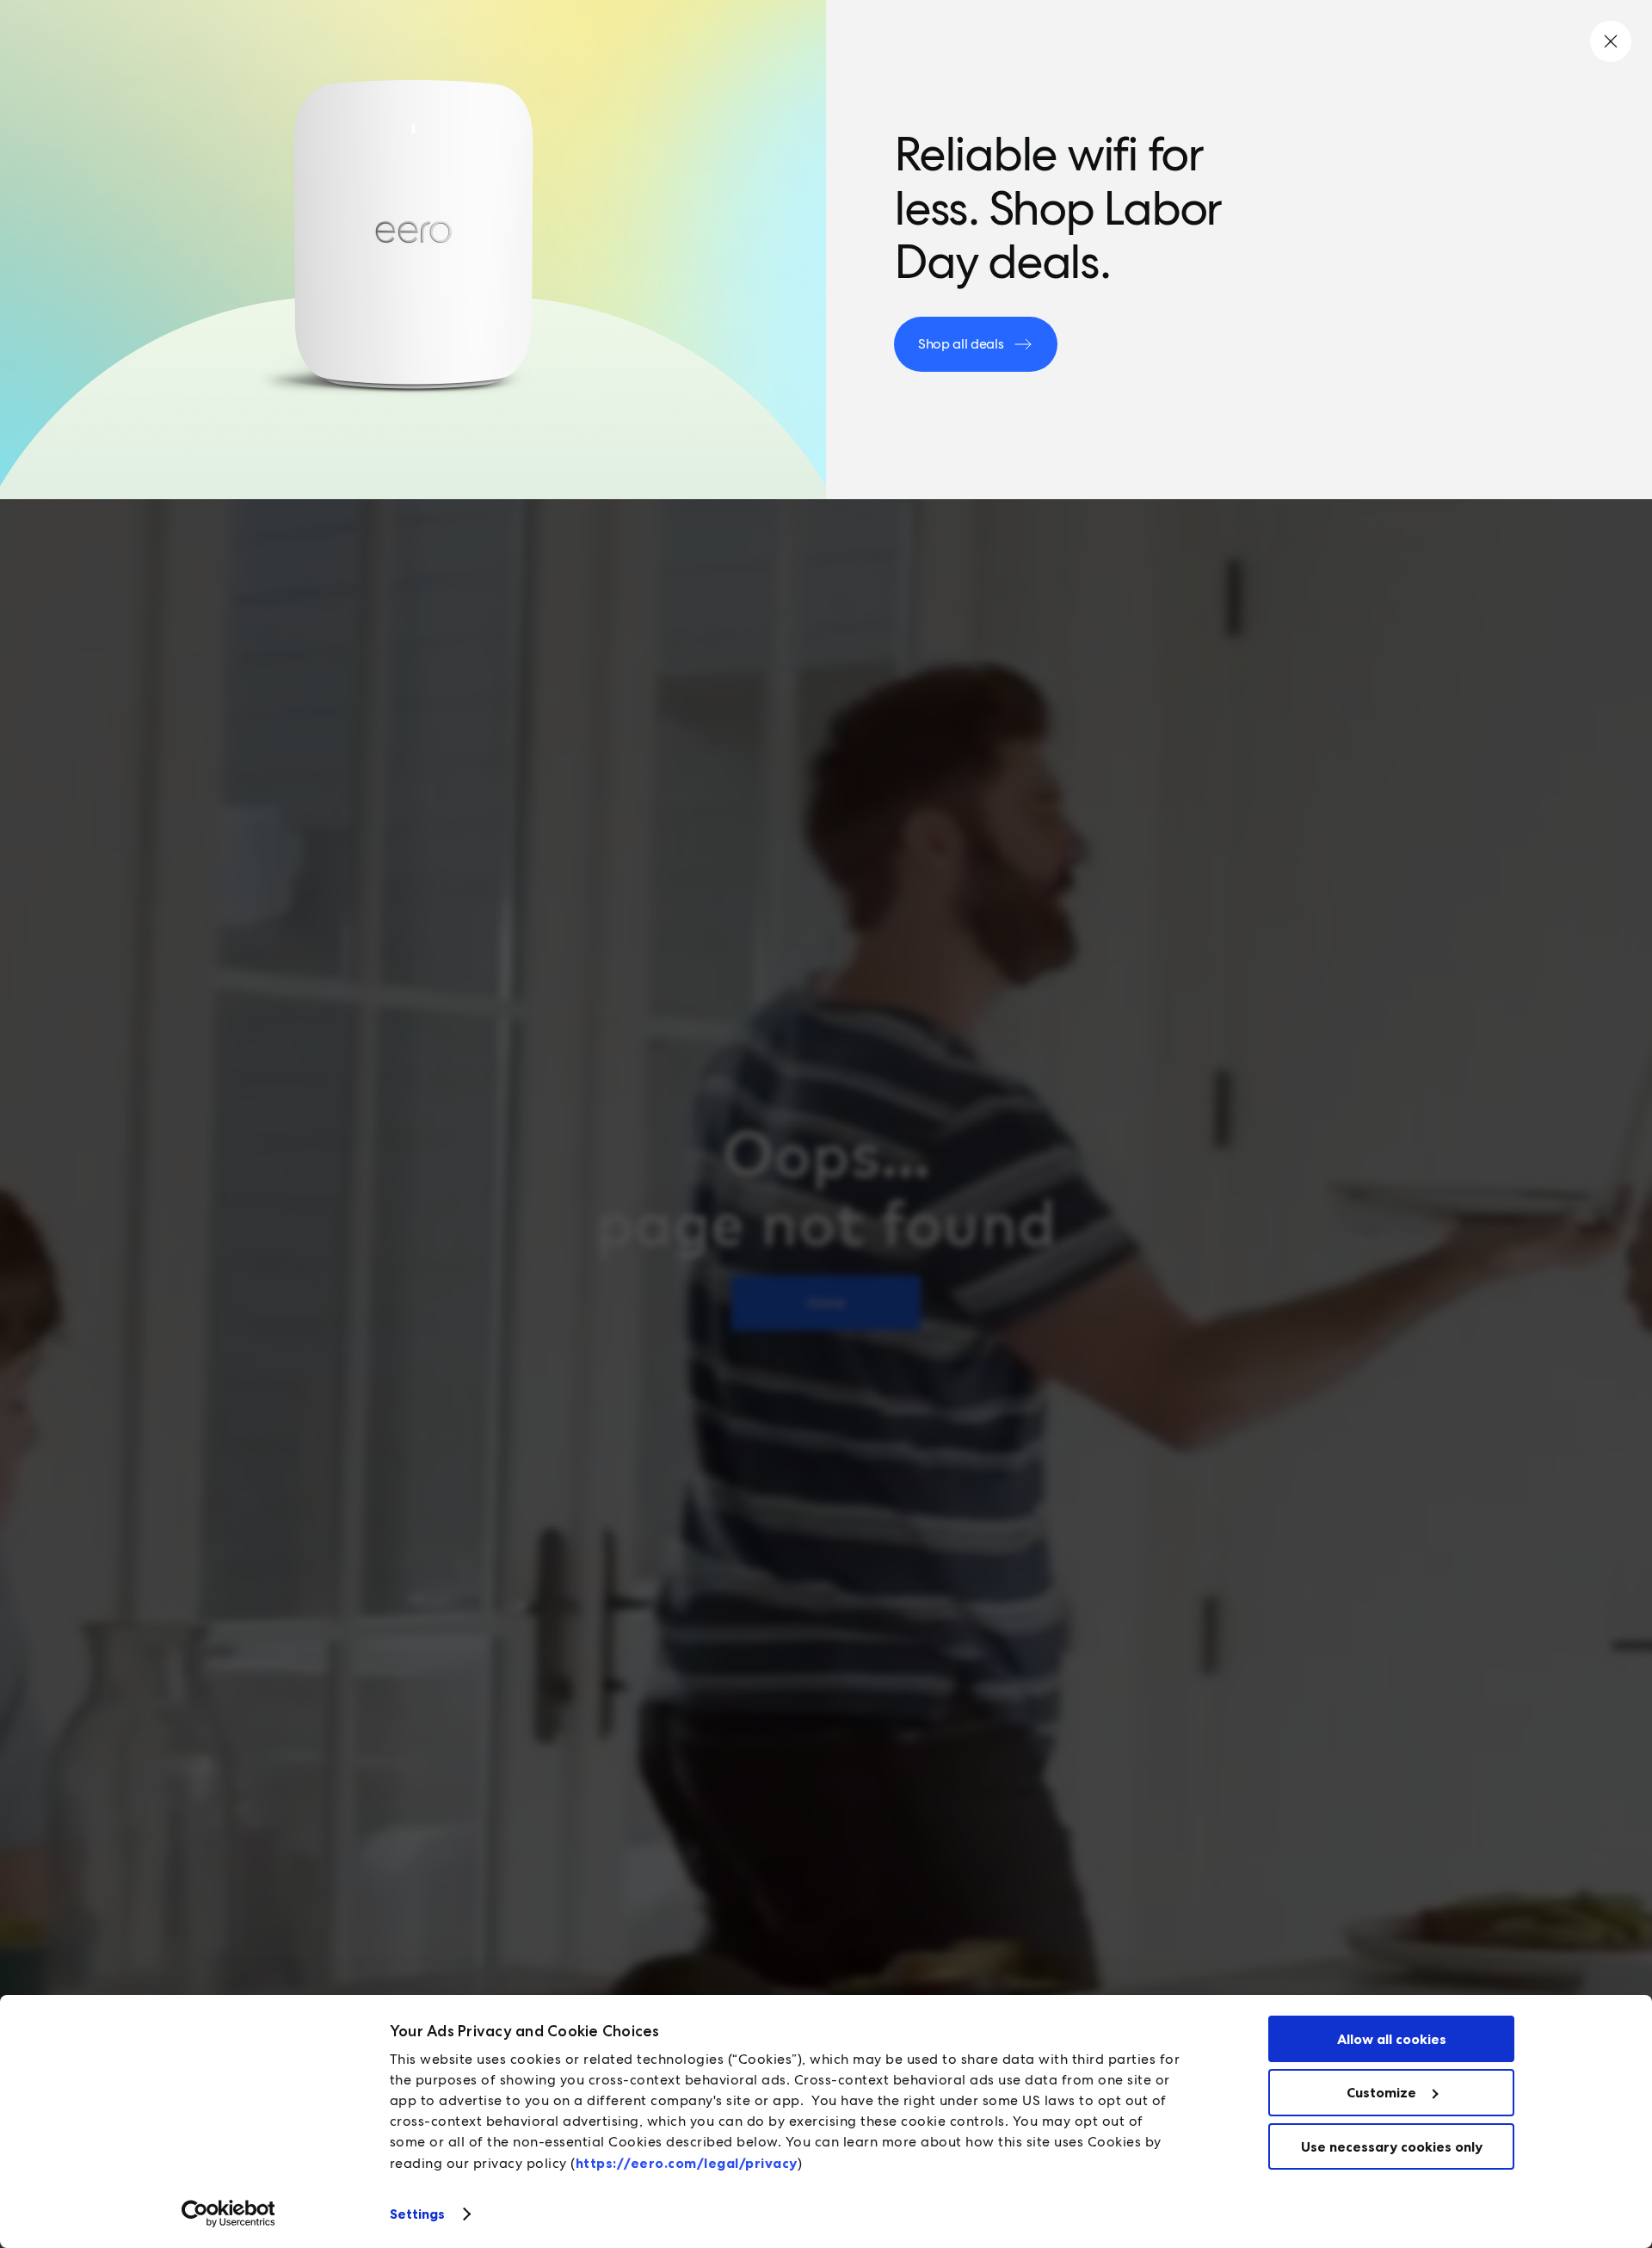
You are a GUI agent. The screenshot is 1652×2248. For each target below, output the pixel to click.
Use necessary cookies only (1392, 2146)
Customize (1381, 2092)
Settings (418, 2214)
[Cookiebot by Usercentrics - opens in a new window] (228, 2214)
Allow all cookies (1392, 2039)
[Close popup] (1611, 41)
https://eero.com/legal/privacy (687, 2163)
